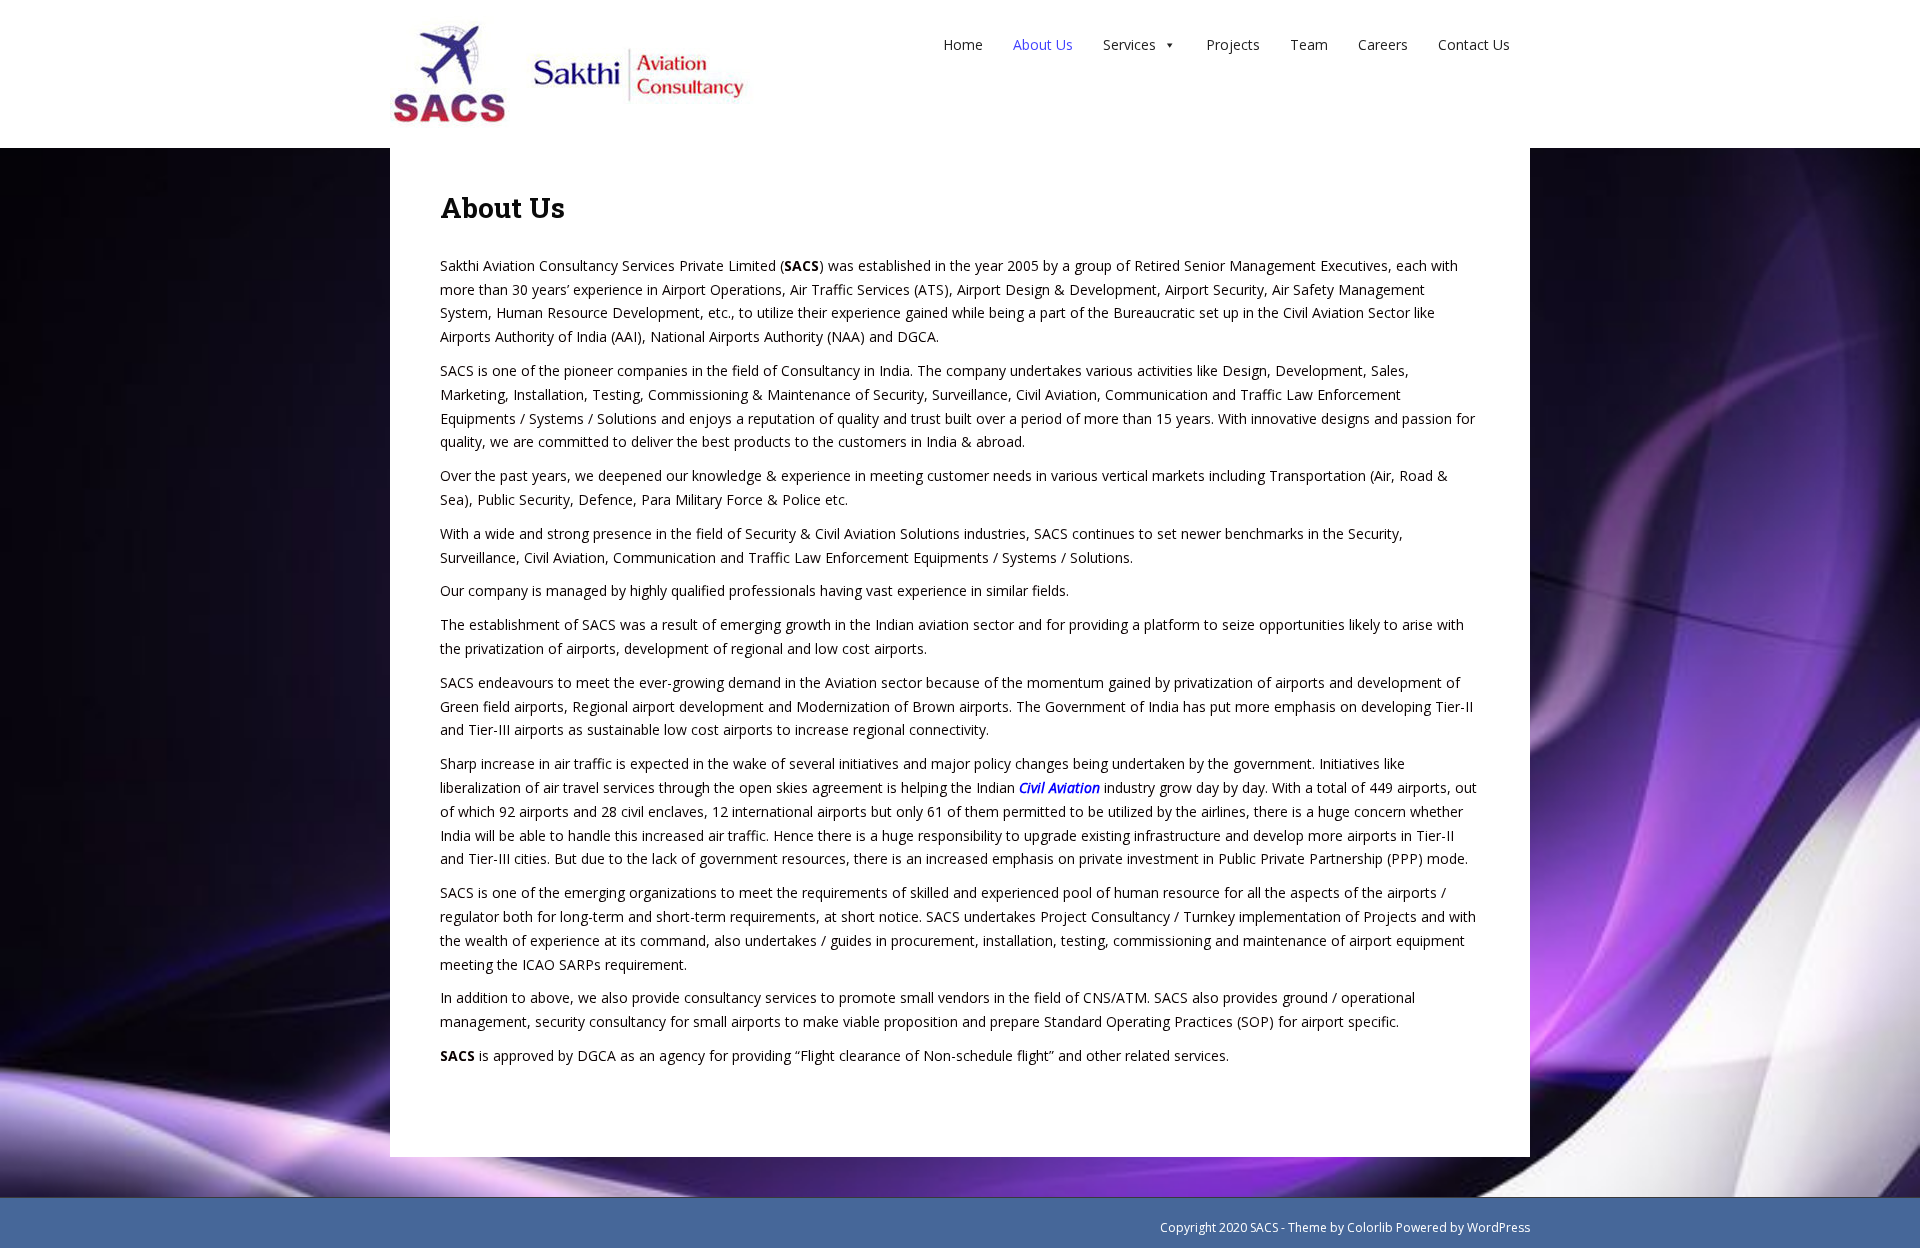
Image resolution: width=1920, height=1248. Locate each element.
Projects (1233, 44)
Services (1129, 44)
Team (1309, 44)
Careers (1383, 44)
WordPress (1498, 1227)
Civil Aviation (1059, 787)
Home (963, 44)
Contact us (1474, 44)
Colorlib (1370, 1227)
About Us (1043, 44)
